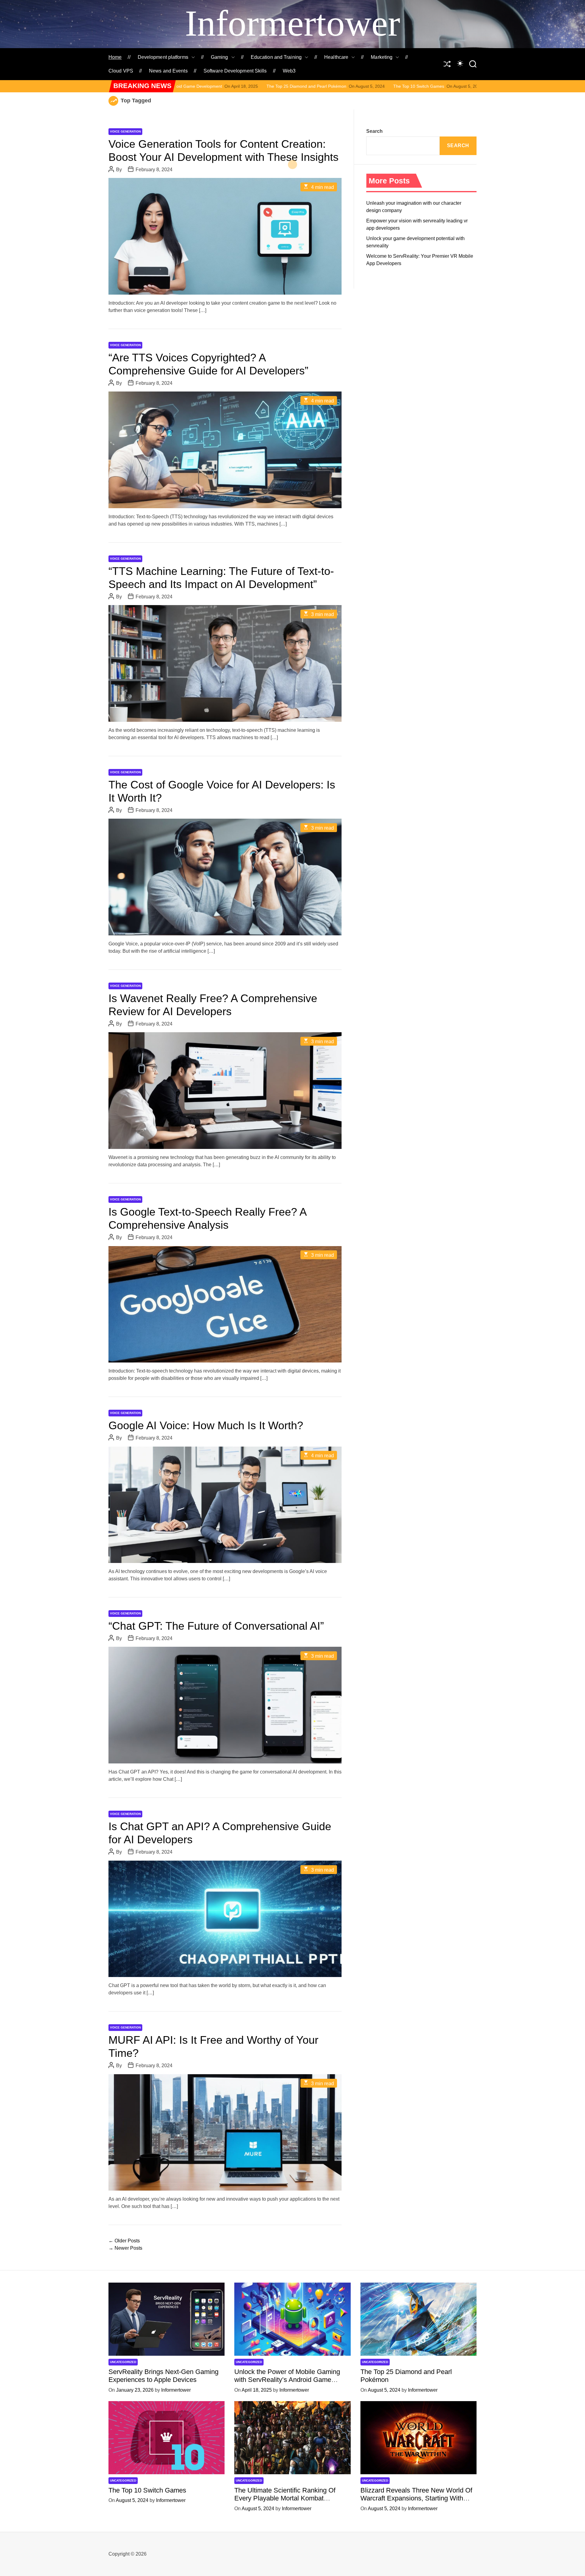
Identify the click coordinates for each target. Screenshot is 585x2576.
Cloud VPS (121, 71)
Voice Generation (125, 131)
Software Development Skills (235, 71)
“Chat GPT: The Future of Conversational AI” (216, 1626)
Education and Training (276, 57)
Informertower (292, 23)
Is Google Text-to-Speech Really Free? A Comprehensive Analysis (208, 1218)
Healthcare (336, 57)
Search (374, 131)
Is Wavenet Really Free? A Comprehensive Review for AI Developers (213, 1005)
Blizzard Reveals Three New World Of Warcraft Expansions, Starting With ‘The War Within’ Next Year (416, 2498)
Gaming (220, 57)
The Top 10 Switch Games (252, 86)
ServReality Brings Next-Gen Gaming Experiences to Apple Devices (163, 2376)
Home (115, 57)
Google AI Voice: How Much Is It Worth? (206, 1425)
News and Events (168, 71)
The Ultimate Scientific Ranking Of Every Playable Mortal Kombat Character (397, 86)
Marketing (382, 57)
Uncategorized (123, 2362)
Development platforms (163, 57)
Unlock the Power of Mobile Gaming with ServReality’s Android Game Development (287, 2380)
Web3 (289, 71)
